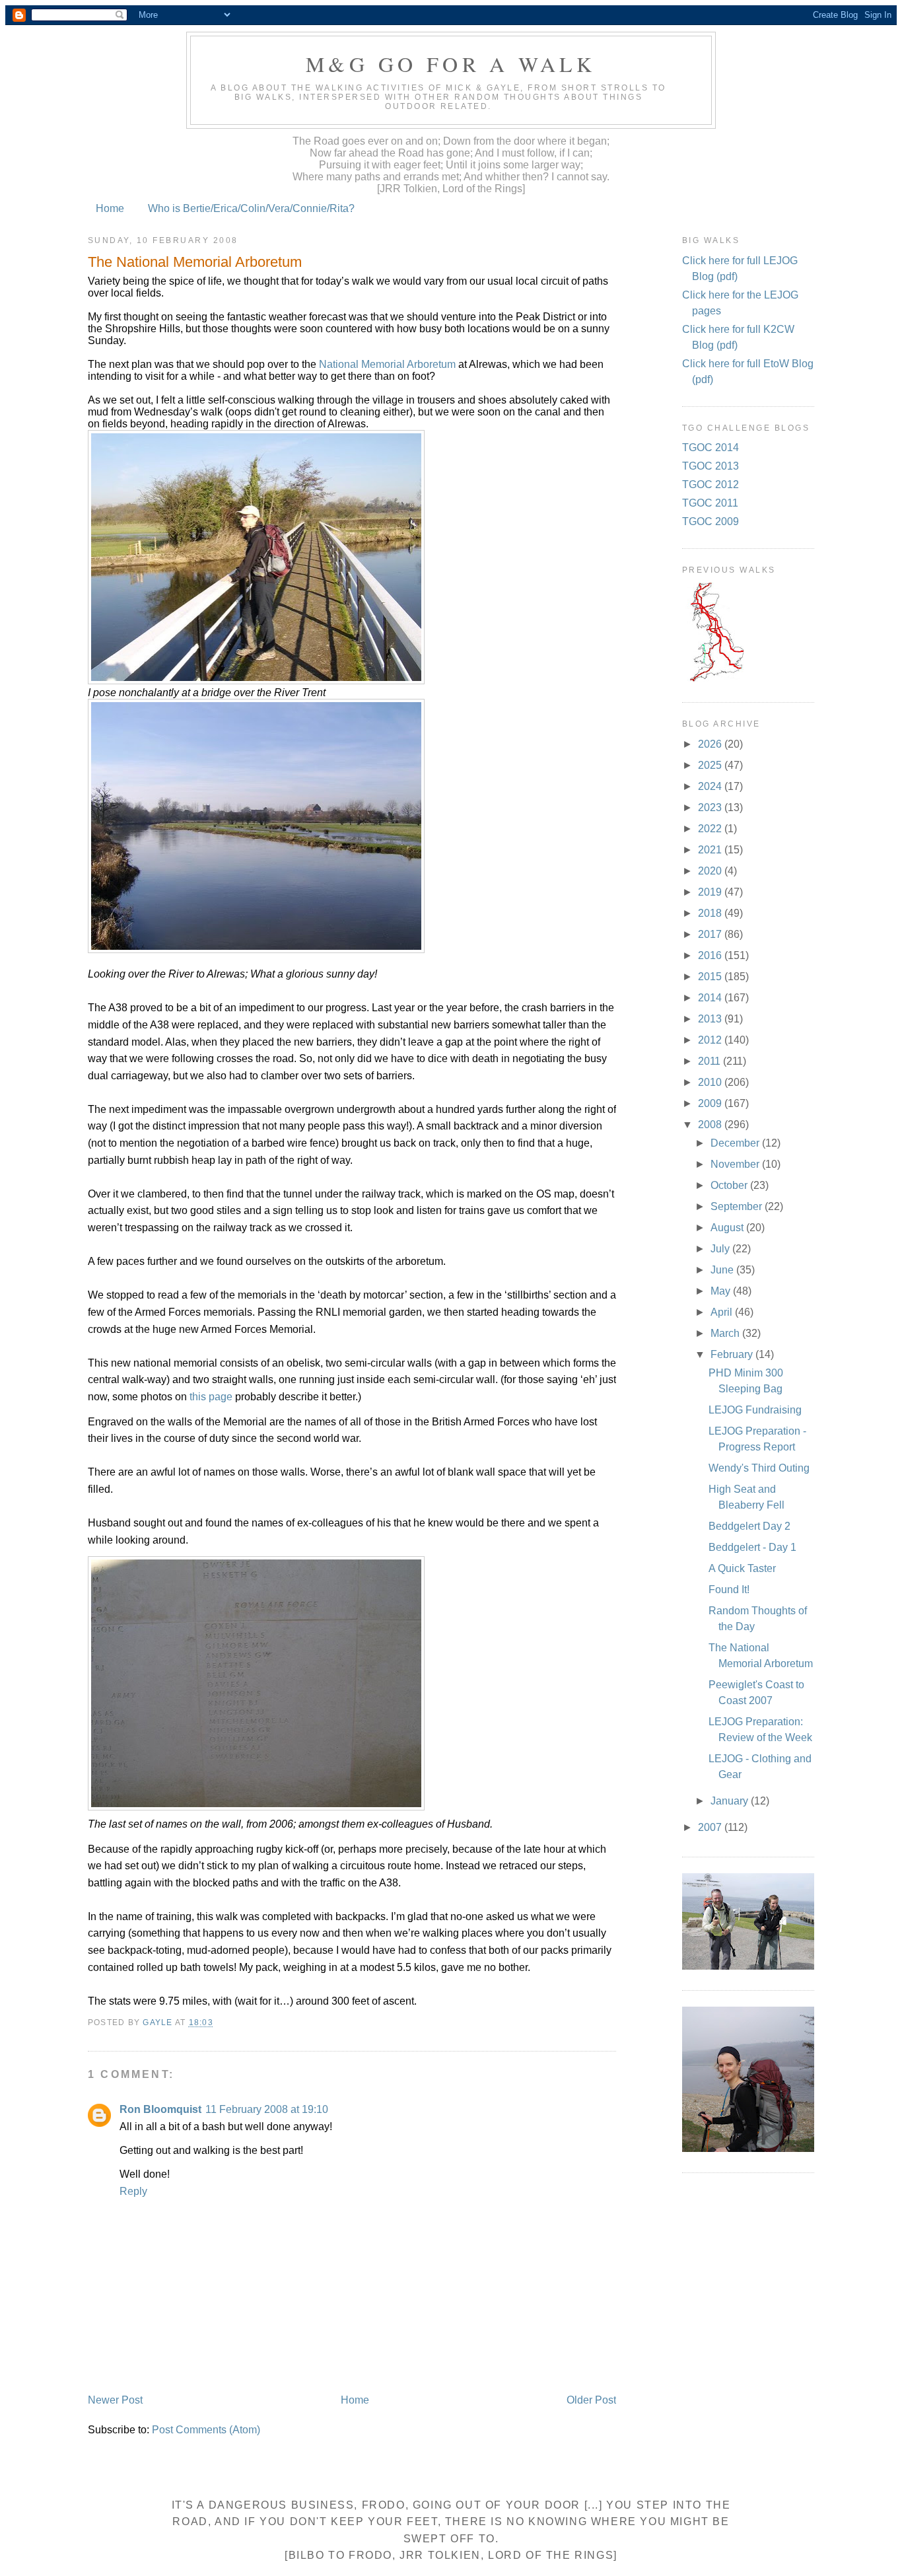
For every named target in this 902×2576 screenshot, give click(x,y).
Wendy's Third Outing (759, 1468)
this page (211, 1397)
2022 (711, 829)
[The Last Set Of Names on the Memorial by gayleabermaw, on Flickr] (256, 1807)
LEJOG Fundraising (755, 1410)
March (726, 1333)
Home (110, 208)
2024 (711, 786)
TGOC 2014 (711, 447)
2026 (711, 744)
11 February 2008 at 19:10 (267, 2109)
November (736, 1164)
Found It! (729, 1590)
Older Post (591, 2400)
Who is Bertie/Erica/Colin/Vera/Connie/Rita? (251, 208)
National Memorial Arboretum (389, 364)
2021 (711, 850)
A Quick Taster (742, 1568)
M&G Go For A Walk (451, 64)
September (738, 1206)
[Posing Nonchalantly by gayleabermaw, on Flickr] (256, 681)
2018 (711, 913)
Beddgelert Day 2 (749, 1526)
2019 (711, 892)
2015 (711, 977)
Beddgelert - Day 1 (752, 1547)
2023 (711, 807)
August (728, 1228)
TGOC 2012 (711, 484)
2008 (711, 1125)
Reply (133, 2191)
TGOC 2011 (710, 503)
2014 (711, 998)
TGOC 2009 (711, 521)
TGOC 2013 (711, 466)
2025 (711, 765)
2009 (711, 1103)
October (730, 1185)
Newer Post (115, 2400)
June (723, 1270)
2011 (711, 1061)
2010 (711, 1082)
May (722, 1291)
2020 (711, 871)
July (721, 1249)
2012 (711, 1040)
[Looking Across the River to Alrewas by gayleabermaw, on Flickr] (256, 949)
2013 (711, 1019)
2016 (711, 955)
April (723, 1312)
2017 (711, 934)
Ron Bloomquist (160, 2109)
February (733, 1354)
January (731, 1801)
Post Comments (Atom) (206, 2430)
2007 (711, 1827)
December (736, 1143)
